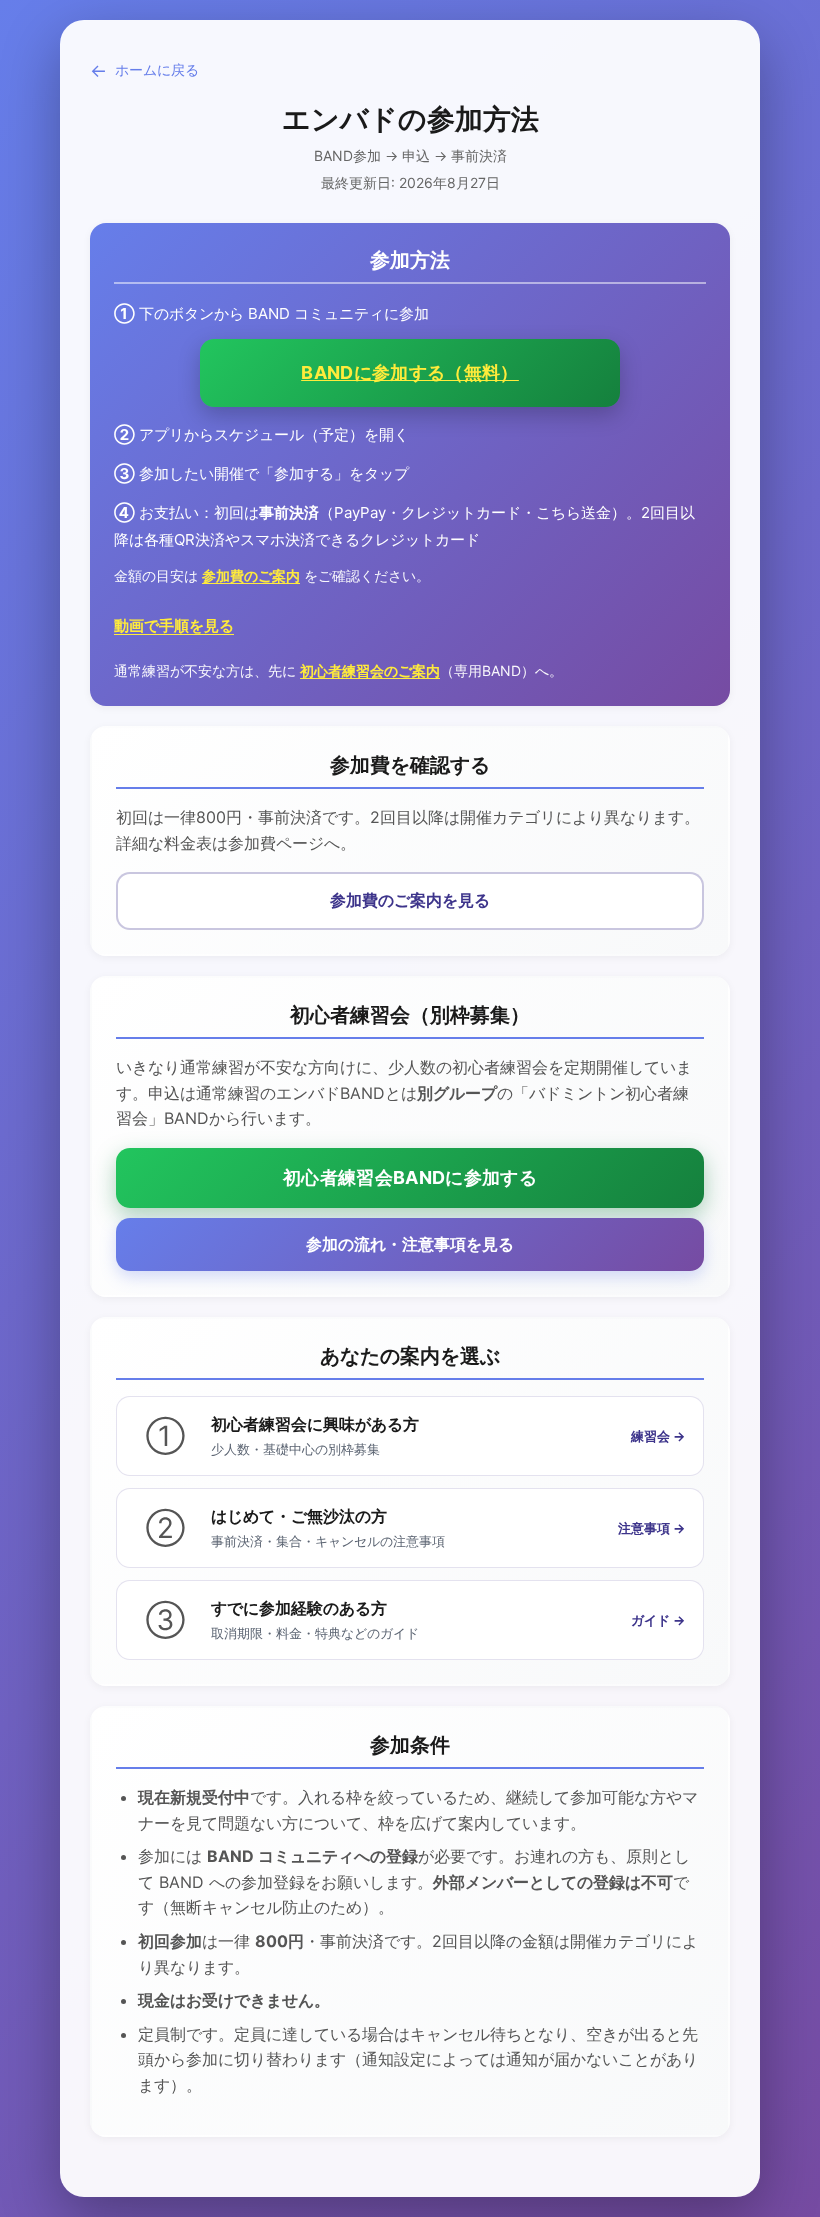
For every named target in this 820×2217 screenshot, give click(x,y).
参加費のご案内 (251, 575)
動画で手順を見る (174, 625)
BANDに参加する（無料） (410, 372)
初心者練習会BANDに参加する (410, 1177)
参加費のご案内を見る (410, 900)
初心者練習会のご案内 (370, 670)
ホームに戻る (157, 69)
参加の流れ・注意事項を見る (410, 1244)
